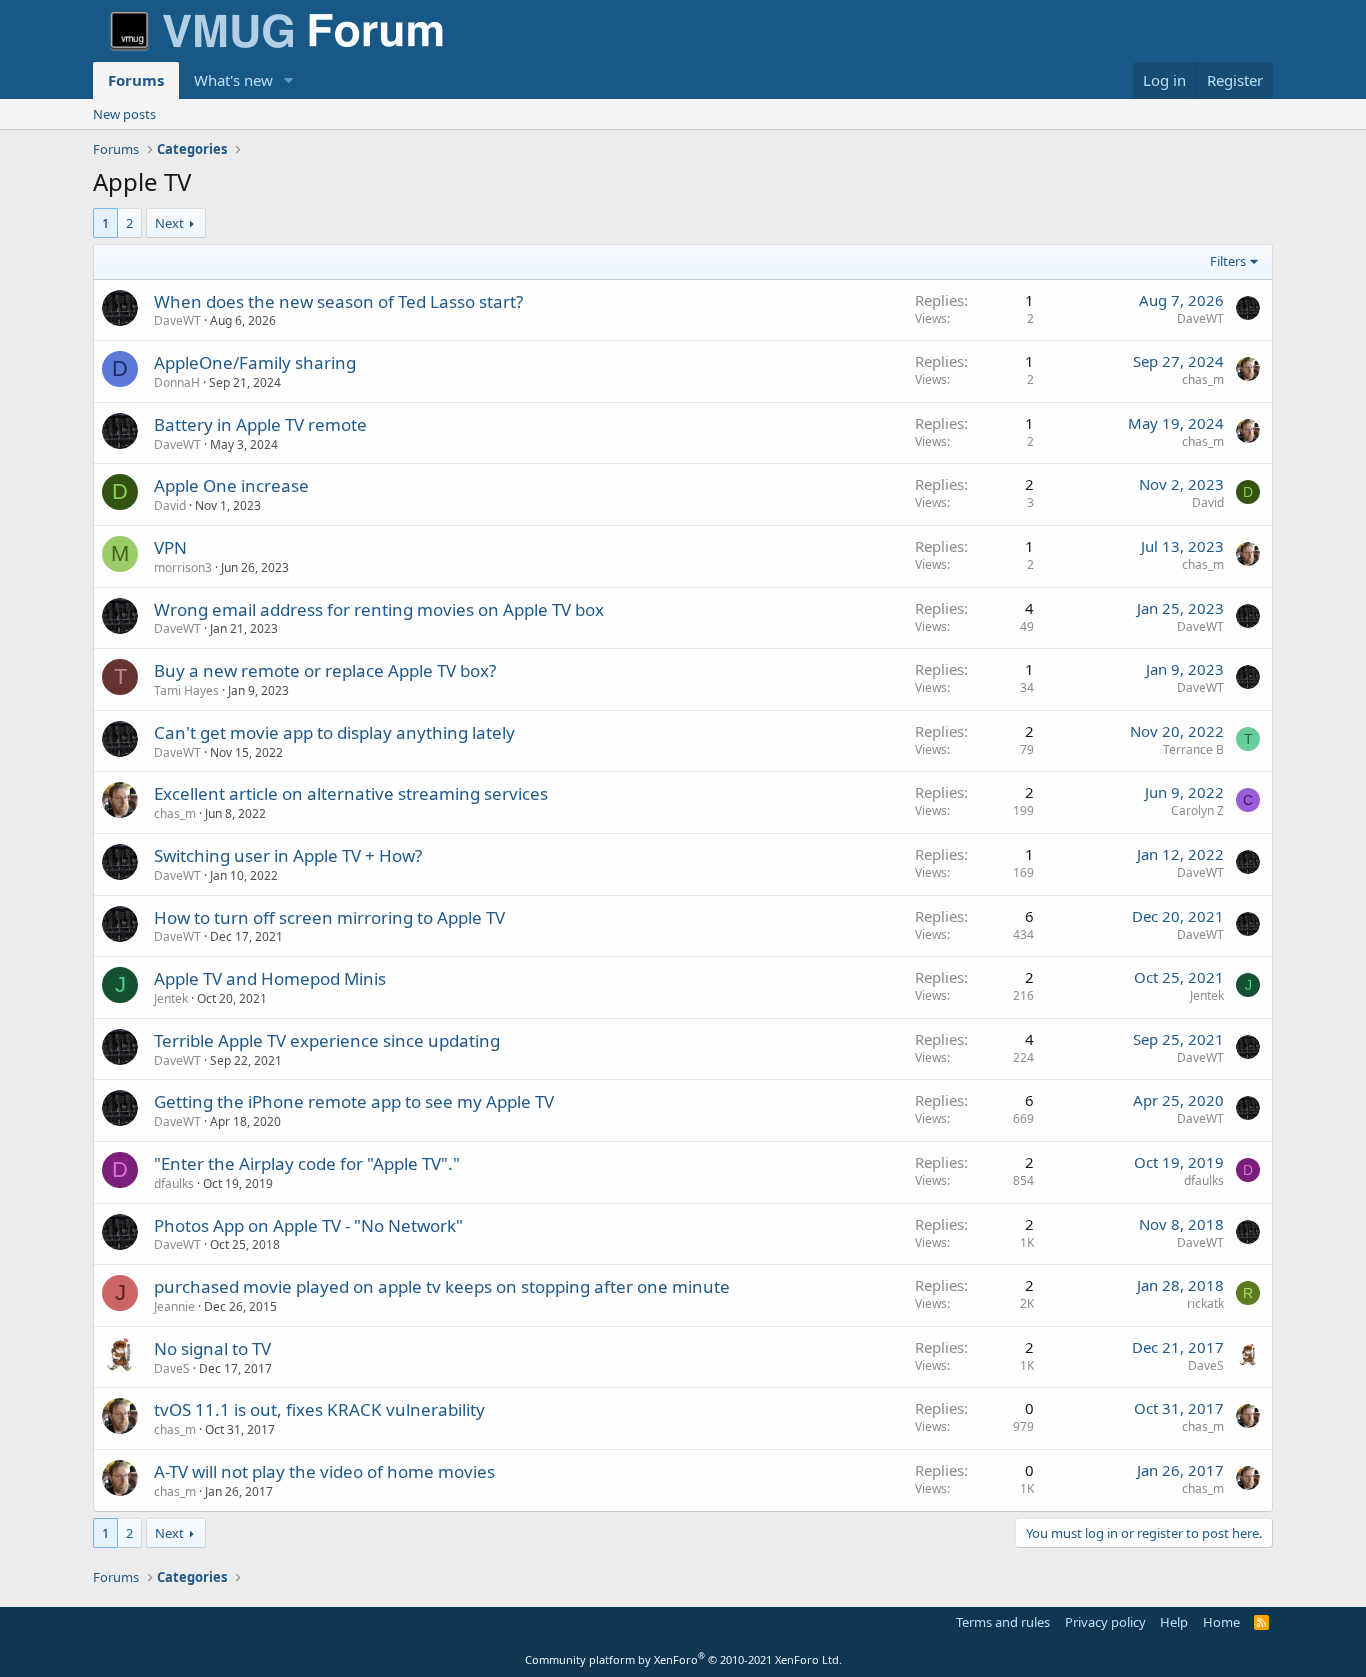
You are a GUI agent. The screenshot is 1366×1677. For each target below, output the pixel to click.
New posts (124, 114)
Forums (136, 80)
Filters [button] (1228, 261)
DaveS (172, 1368)
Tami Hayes (186, 690)
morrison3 (183, 567)
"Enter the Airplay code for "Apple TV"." (307, 1163)
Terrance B (1193, 749)
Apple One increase (231, 485)
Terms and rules (1003, 1622)
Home (1221, 1622)
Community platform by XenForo (683, 1659)
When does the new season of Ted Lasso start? (338, 301)
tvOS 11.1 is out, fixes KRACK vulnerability (319, 1409)
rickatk (1205, 1303)
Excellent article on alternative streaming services (351, 793)
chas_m (1203, 379)
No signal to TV (212, 1348)
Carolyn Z (1197, 810)
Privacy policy (1105, 1622)
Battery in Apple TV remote (260, 424)
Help (1174, 1622)
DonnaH (177, 382)
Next (169, 223)
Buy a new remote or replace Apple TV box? (325, 670)
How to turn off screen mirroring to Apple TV (329, 917)
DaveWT (177, 320)
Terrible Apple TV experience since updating (327, 1040)
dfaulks (174, 1183)
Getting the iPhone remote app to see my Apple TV (354, 1101)
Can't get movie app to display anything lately (334, 732)
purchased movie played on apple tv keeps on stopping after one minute (442, 1286)
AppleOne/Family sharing (255, 362)
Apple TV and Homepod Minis (270, 978)
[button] (289, 80)
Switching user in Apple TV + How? (288, 855)
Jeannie (174, 1306)
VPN (170, 547)
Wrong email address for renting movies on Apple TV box (379, 609)
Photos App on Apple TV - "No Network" (308, 1225)
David (170, 505)
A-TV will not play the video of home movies (324, 1471)
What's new (233, 80)
